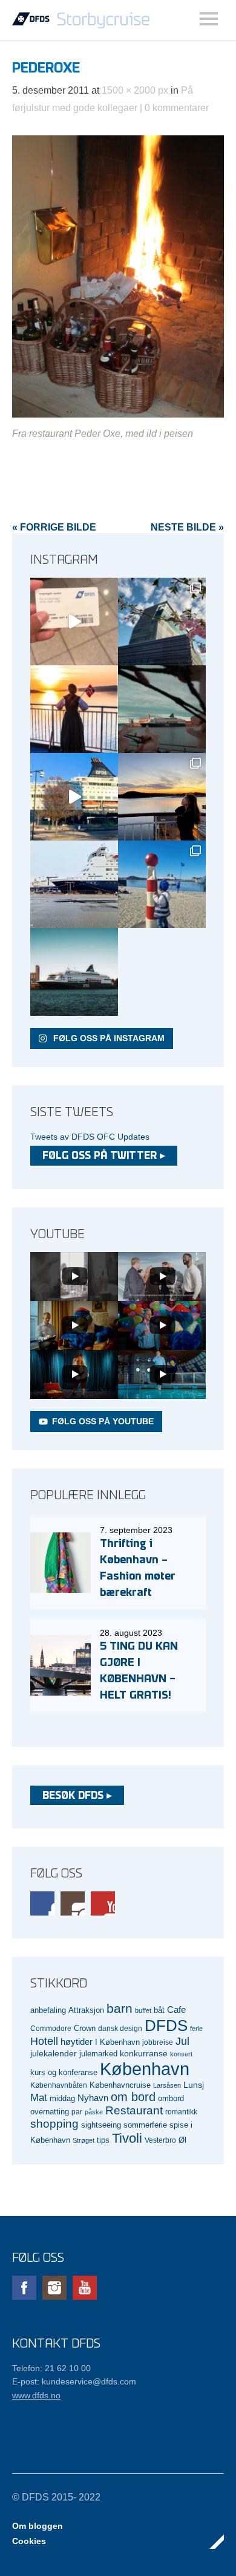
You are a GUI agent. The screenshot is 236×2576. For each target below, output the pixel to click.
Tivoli (127, 2138)
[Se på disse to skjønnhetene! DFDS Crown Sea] (74, 884)
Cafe (176, 2010)
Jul (182, 2041)
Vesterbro (160, 2140)
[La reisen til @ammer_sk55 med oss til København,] (74, 621)
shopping (54, 2124)
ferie (196, 2029)
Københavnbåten (59, 2085)
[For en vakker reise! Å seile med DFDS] (74, 797)
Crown (85, 2028)
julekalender (54, 2053)
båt (159, 2010)
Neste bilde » (187, 527)
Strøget (84, 2140)
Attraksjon (86, 2010)
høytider (77, 2042)
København (145, 2069)
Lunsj (194, 2085)
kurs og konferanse (64, 2072)
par (77, 2112)
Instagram (73, 1903)
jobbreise (158, 2042)
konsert (181, 2054)
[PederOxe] (118, 414)
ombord (171, 2099)
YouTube (103, 1903)
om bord (133, 2097)
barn (120, 2009)
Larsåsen (167, 2085)
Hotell (44, 2041)
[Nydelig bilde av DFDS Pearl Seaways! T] (162, 709)
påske (94, 2112)
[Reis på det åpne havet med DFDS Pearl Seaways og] (74, 972)
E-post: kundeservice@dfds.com (74, 2381)
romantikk (181, 2112)
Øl (182, 2140)
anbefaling (48, 2010)
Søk (209, 19)
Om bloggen (38, 2526)
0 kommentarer (177, 108)
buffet (143, 2010)
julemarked (98, 2054)
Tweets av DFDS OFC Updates (90, 1137)
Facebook (42, 1903)
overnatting (50, 2112)
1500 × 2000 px (135, 90)
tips (103, 2140)
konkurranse (144, 2053)
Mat (39, 2098)
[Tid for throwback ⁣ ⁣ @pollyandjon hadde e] (162, 797)
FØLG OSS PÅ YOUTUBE (103, 1421)
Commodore (51, 2028)
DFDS (166, 2026)
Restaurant (134, 2110)
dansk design (120, 2028)
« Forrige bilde (54, 527)
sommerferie (145, 2125)
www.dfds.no (36, 2395)
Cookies (29, 2541)
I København (117, 2042)
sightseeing (101, 2125)
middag (62, 2098)
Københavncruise (120, 2085)
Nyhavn (93, 2098)
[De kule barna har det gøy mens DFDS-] (162, 884)
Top (211, 2542)
